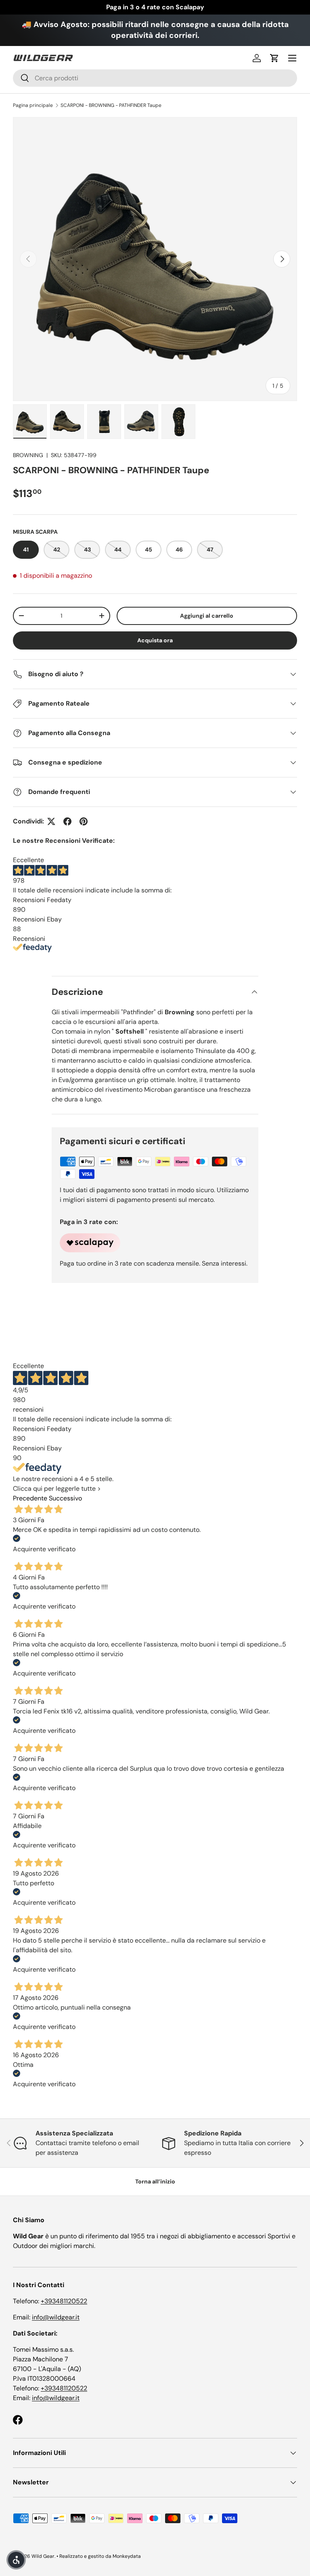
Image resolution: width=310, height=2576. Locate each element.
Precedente (30, 1498)
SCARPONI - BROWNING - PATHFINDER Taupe (111, 105)
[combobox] (155, 78)
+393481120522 (64, 2301)
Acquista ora (155, 640)
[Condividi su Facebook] (67, 821)
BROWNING (28, 455)
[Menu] (292, 58)
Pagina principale (33, 105)
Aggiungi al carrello (207, 616)
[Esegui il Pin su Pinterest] (84, 821)
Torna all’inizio (155, 2181)
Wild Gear (43, 2556)
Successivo (65, 1498)
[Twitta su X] (51, 821)
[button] (274, 58)
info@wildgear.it (56, 2317)
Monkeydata (127, 2556)
